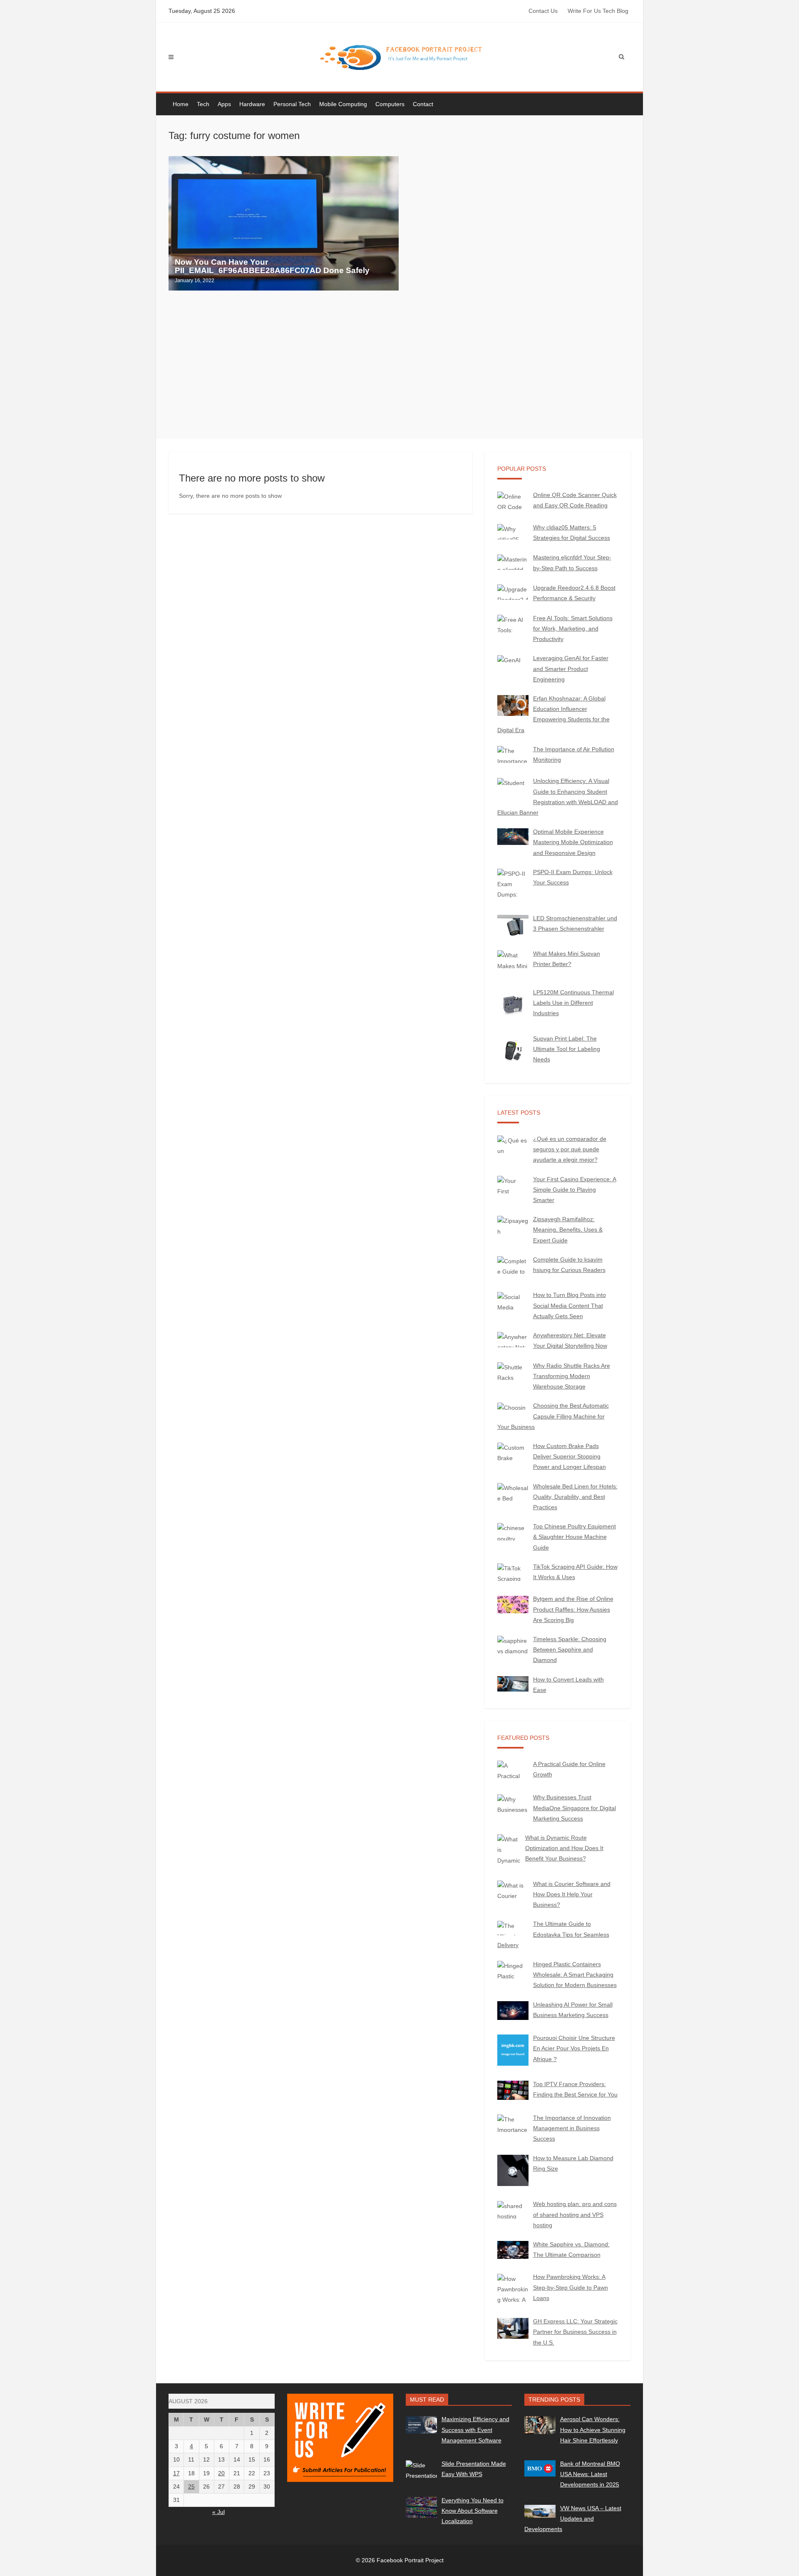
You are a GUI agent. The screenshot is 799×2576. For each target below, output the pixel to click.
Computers (390, 104)
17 (176, 2473)
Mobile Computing (343, 104)
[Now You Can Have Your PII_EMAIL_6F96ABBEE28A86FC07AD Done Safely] (284, 223)
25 (191, 2487)
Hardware (252, 104)
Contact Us (543, 11)
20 (221, 2473)
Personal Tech (292, 104)
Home (181, 104)
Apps (224, 104)
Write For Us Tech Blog (598, 11)
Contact (423, 104)
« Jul (218, 2512)
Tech (203, 104)
